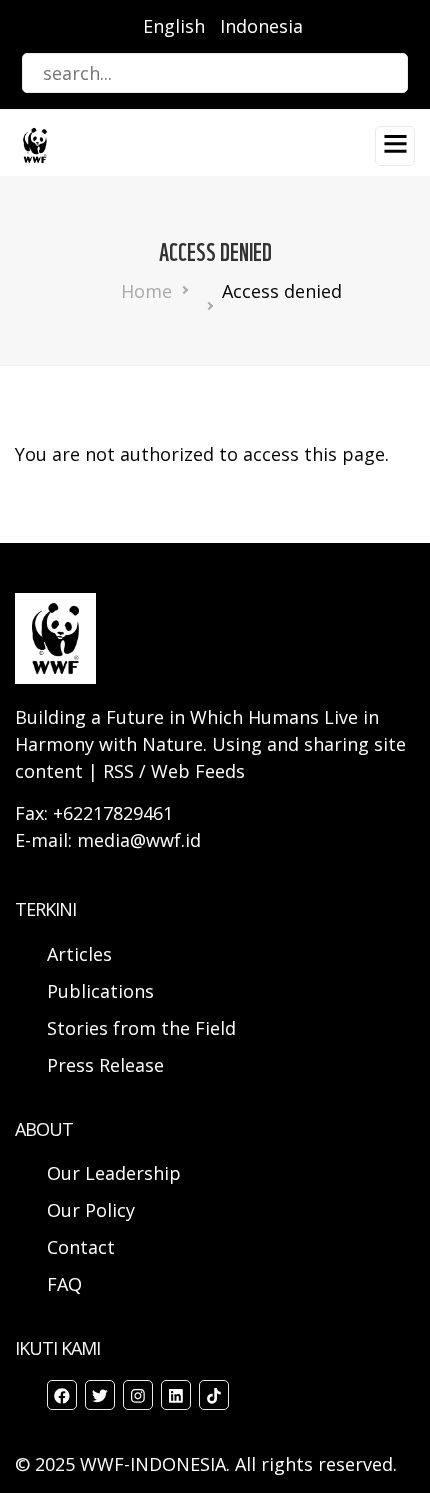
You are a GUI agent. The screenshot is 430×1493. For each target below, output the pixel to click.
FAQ (64, 1284)
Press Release (105, 1065)
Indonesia (261, 26)
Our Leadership (114, 1173)
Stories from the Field (141, 1028)
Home (146, 291)
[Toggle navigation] (395, 146)
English (174, 26)
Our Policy (91, 1210)
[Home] (35, 143)
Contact (81, 1247)
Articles (79, 954)
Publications (100, 991)
